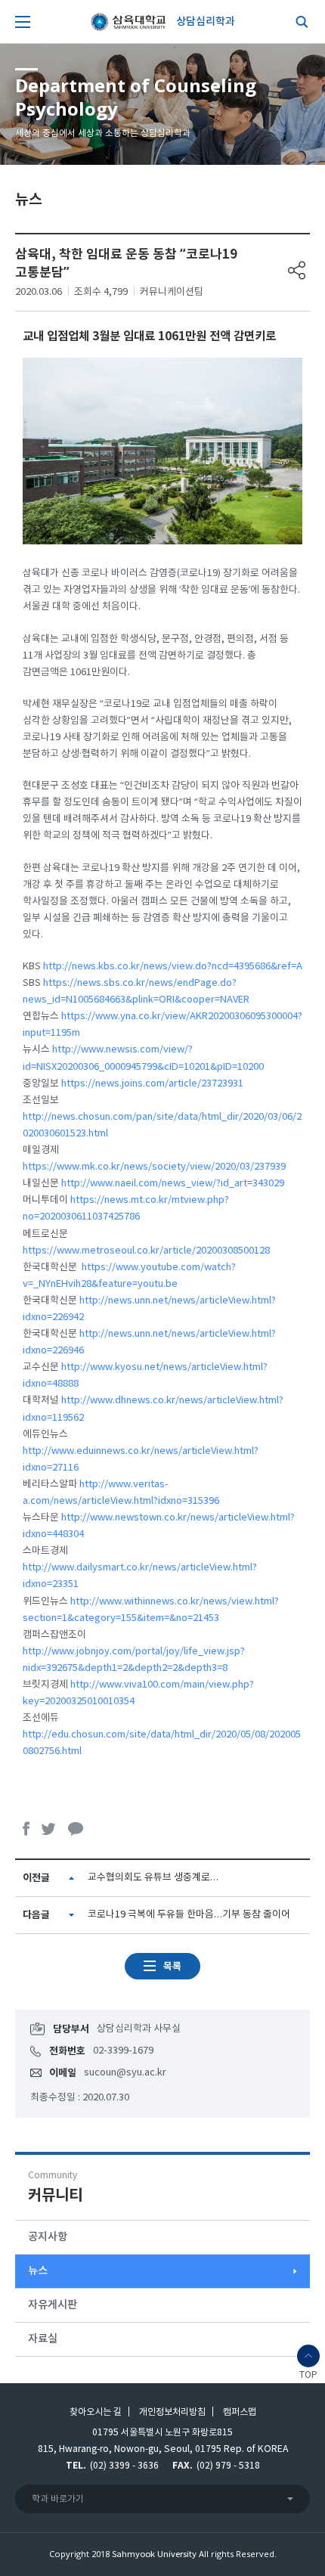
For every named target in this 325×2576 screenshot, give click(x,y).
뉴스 (38, 2271)
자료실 (43, 2339)
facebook (26, 1829)
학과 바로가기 (58, 2499)
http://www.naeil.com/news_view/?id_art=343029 (173, 1184)
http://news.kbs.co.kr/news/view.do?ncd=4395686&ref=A (173, 967)
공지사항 (48, 2237)
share (297, 270)
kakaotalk (76, 1829)
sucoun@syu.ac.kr (125, 2073)
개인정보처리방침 (172, 2412)
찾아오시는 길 (96, 2412)
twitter (49, 1829)
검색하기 (299, 22)
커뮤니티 (55, 2188)
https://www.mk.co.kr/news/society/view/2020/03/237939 (154, 1167)
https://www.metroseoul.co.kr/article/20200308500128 (146, 1251)
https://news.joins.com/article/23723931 (152, 1084)
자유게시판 (53, 2305)
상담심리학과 (206, 22)
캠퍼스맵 (240, 2412)
